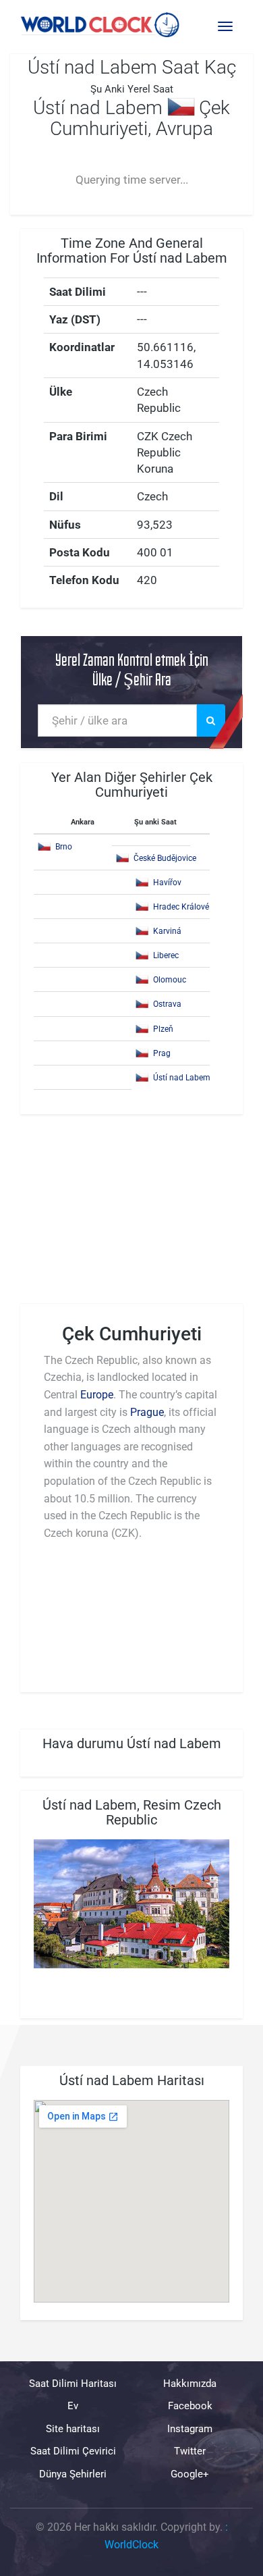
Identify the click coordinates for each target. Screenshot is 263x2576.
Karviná (167, 931)
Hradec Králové (181, 907)
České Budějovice (165, 858)
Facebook (190, 2407)
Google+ (190, 2474)
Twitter (190, 2451)
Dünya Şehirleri (73, 2474)
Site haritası (73, 2429)
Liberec (166, 955)
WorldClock (131, 2545)
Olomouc (170, 980)
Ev (73, 2407)
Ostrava (167, 1004)
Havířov (167, 883)
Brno (64, 847)
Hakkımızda (190, 2384)
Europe (97, 1395)
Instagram (190, 2429)
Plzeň (163, 1029)
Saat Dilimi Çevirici (73, 2451)
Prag (162, 1053)
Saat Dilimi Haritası (73, 2384)
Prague (147, 1412)
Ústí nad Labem (182, 1078)
